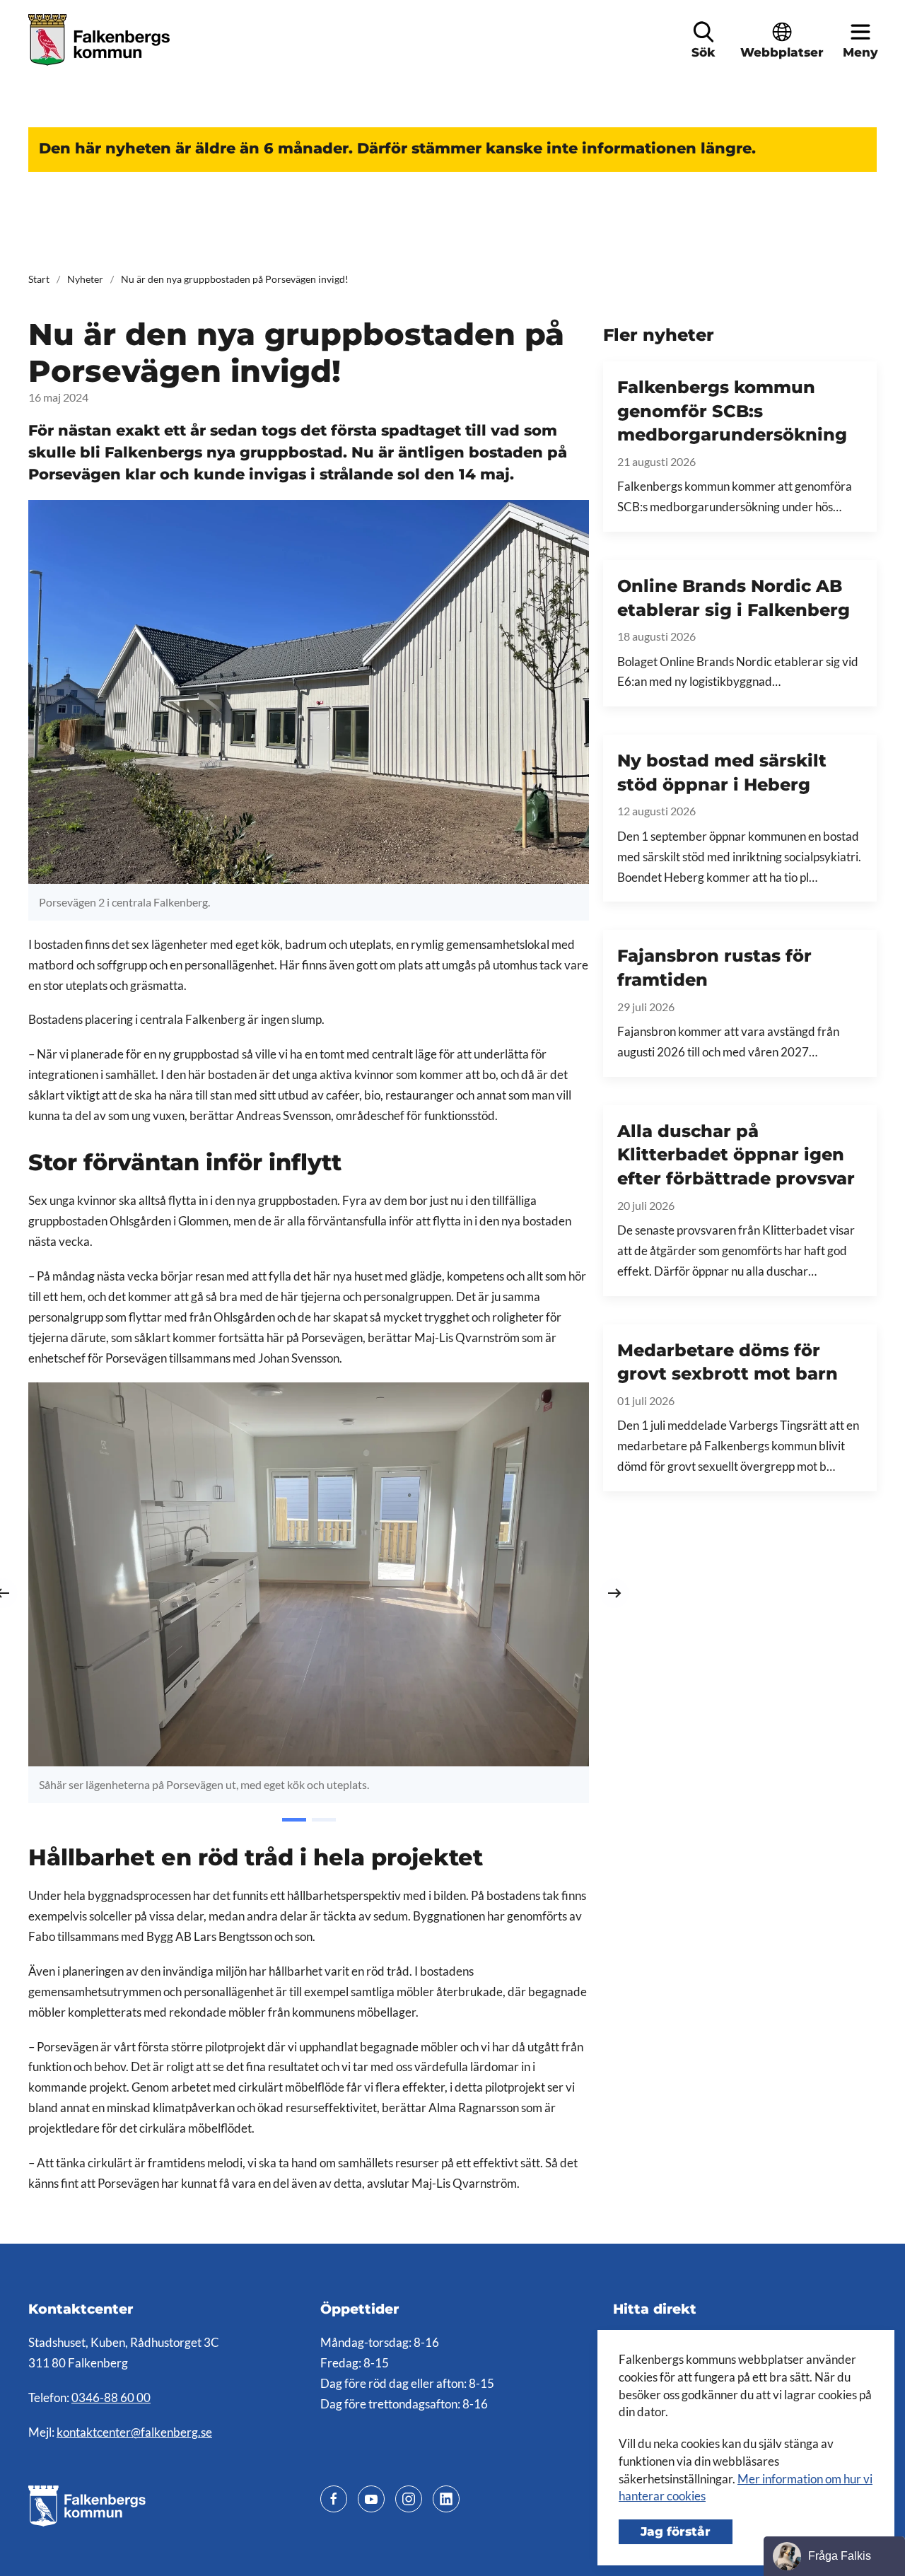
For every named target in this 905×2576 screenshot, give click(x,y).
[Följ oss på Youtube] (371, 2499)
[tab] (294, 1820)
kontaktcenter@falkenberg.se (134, 2432)
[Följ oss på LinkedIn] (446, 2499)
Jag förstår (676, 2531)
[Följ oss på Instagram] (409, 2499)
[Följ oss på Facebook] (334, 2499)
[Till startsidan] (101, 40)
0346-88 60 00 (111, 2398)
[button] (703, 32)
